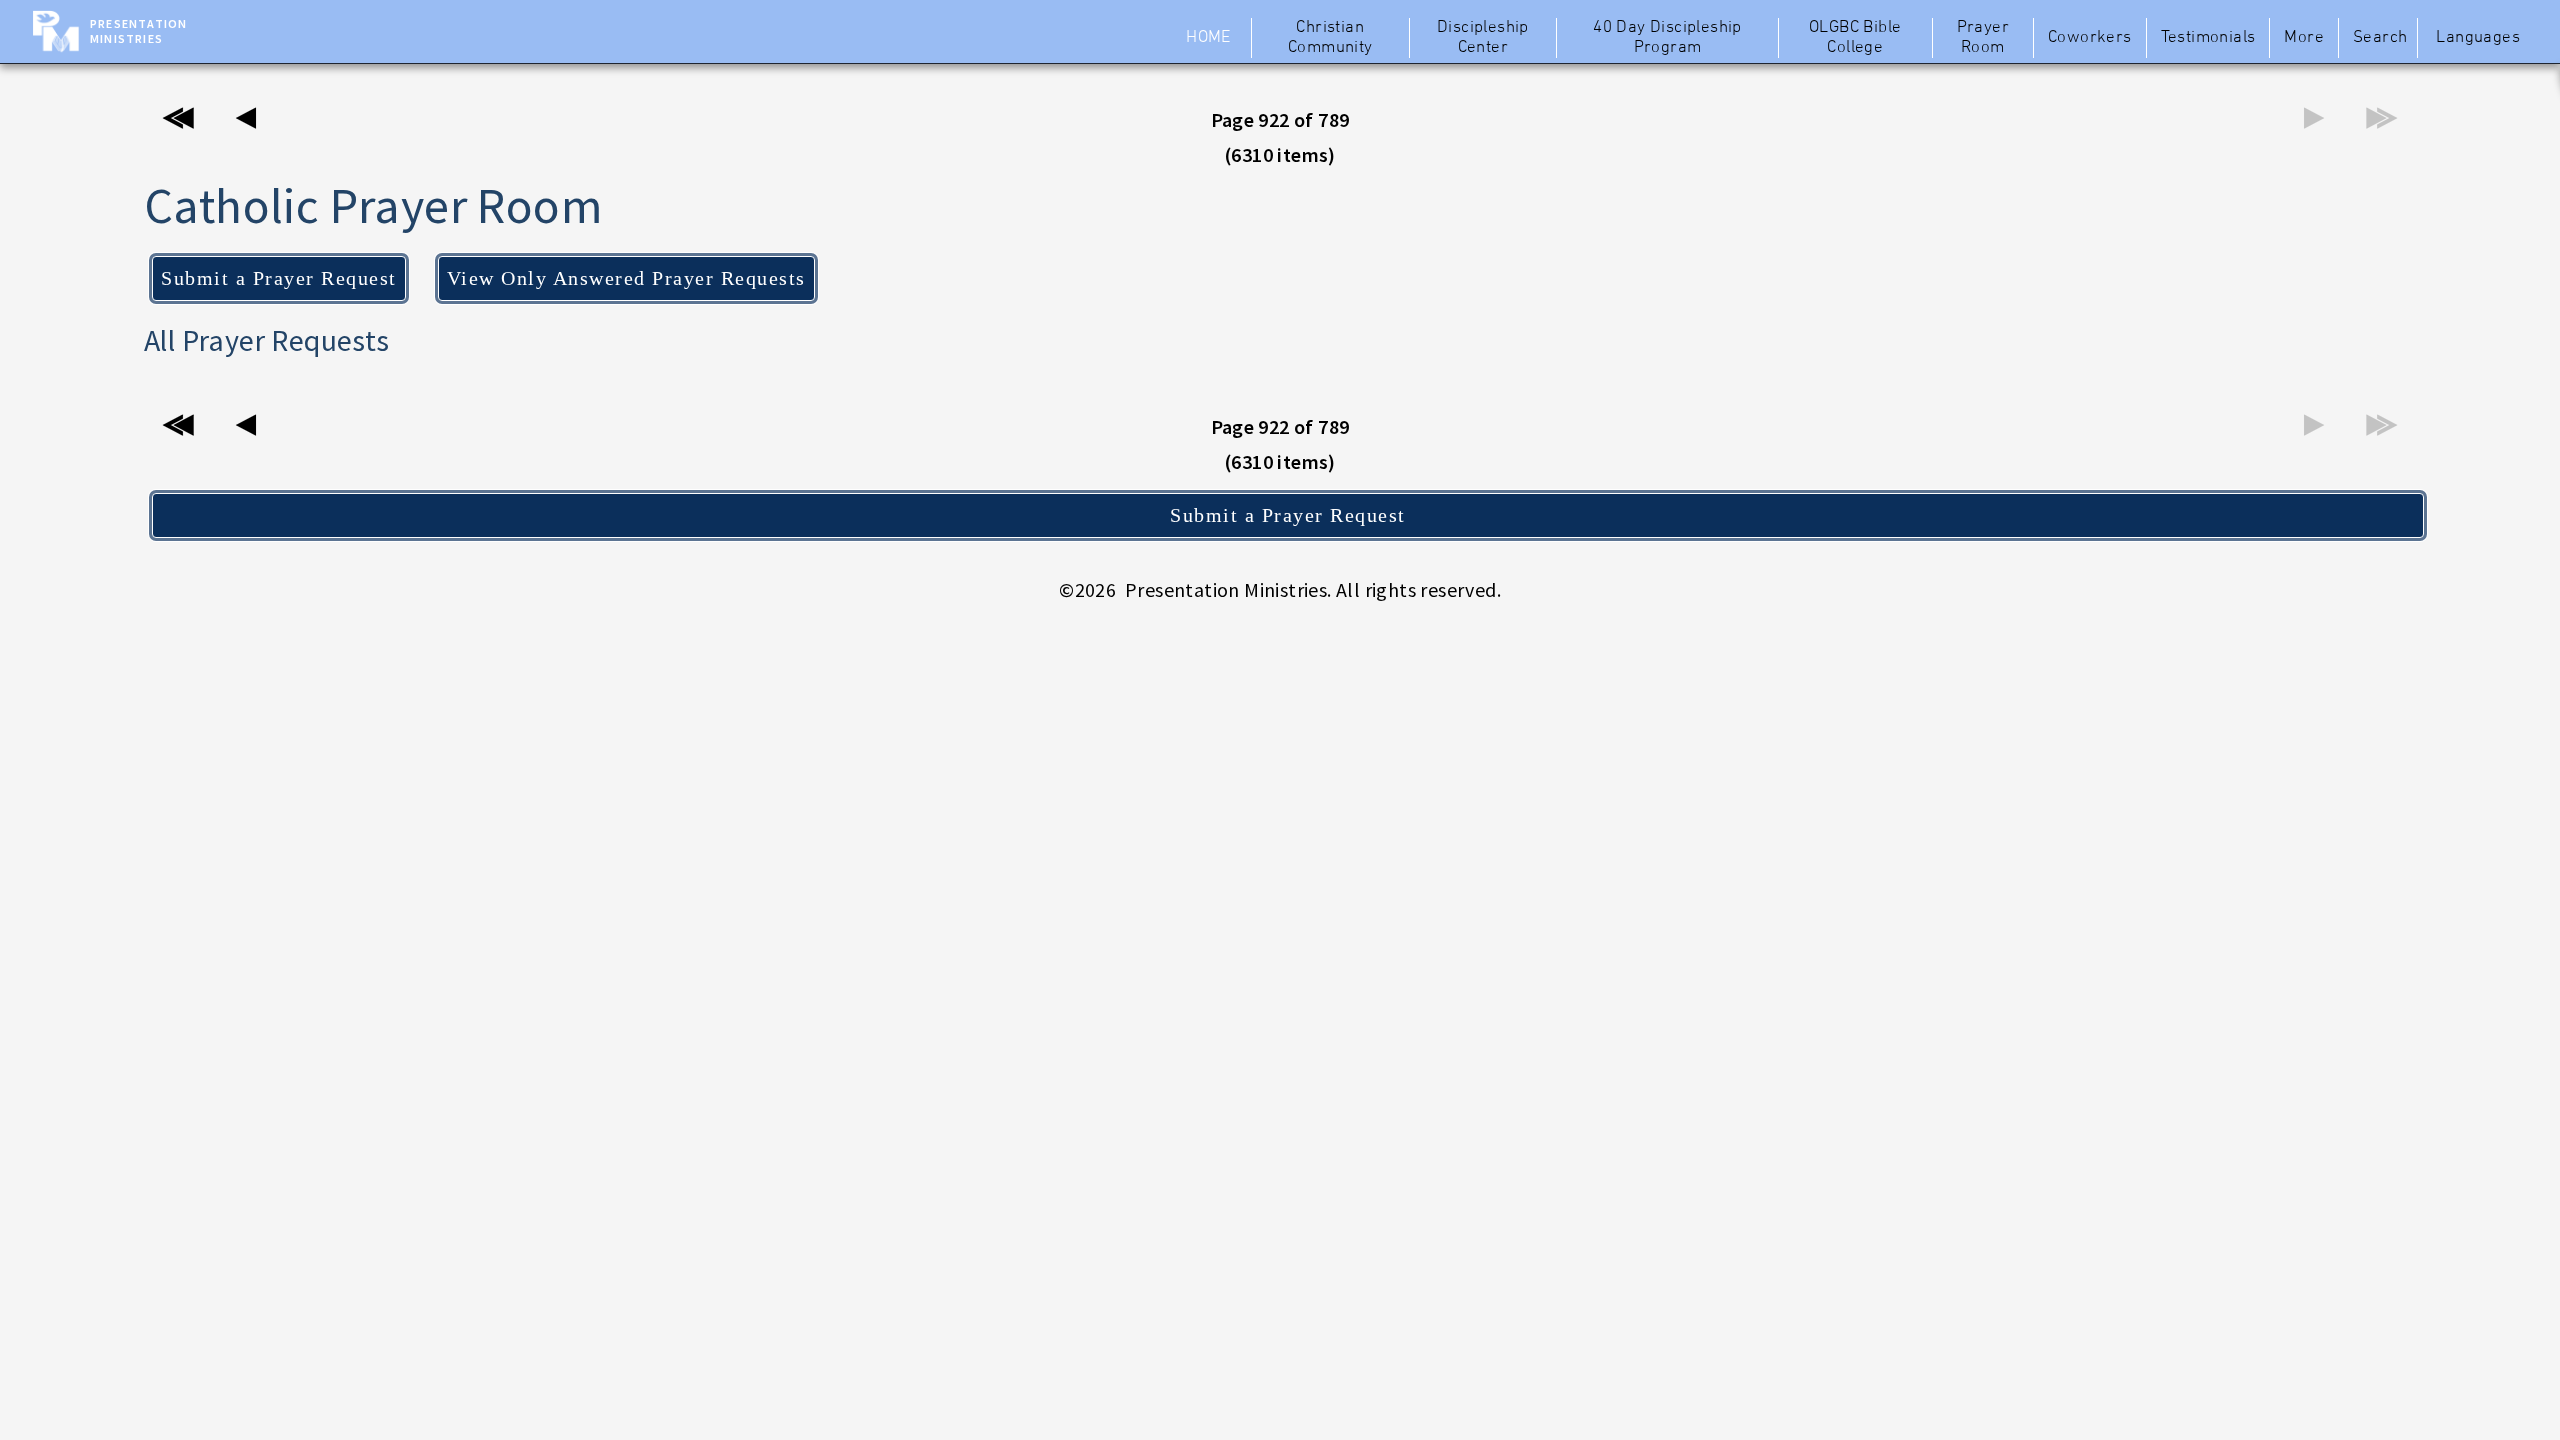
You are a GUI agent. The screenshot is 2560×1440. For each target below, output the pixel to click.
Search (2380, 38)
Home (1208, 38)
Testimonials (2208, 38)
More (2304, 38)
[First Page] (178, 123)
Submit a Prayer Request (279, 278)
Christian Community (1330, 38)
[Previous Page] (246, 123)
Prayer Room (1983, 38)
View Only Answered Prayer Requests (626, 278)
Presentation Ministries (138, 31)
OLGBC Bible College (1855, 38)
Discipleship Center (1483, 38)
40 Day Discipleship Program (1667, 38)
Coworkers (2090, 38)
